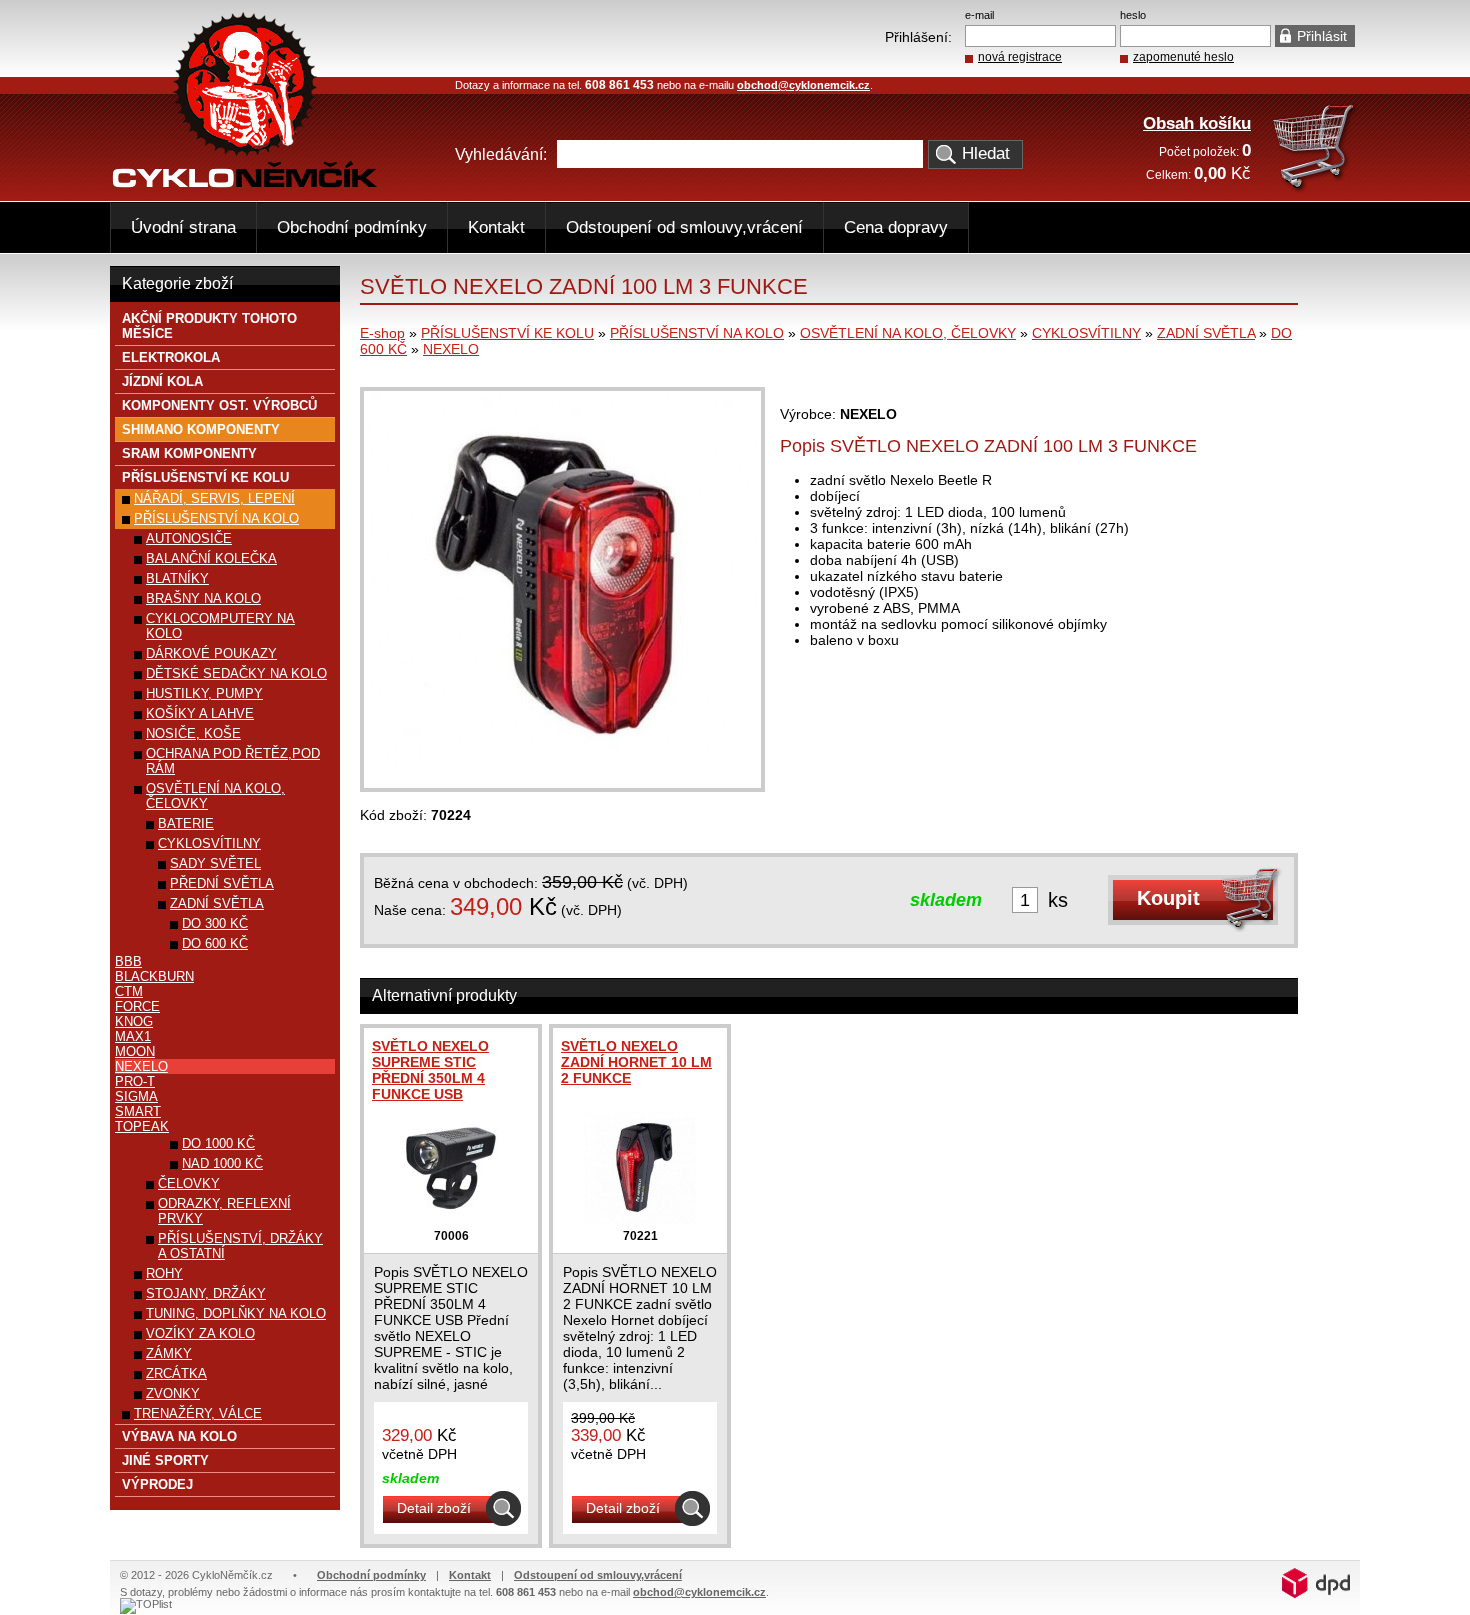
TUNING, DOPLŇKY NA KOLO (236, 1313)
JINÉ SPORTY (165, 1460)
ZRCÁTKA (176, 1373)
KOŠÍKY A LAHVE (200, 713)
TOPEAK (142, 1126)
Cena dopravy (896, 227)
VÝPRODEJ (157, 1484)
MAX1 (133, 1036)
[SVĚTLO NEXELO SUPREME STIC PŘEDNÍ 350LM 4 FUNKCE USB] (451, 1219)
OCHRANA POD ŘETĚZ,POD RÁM (233, 761)
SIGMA (136, 1096)
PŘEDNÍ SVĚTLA (222, 883)
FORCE (137, 1006)
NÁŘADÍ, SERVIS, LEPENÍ (214, 498)
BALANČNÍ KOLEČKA (211, 558)
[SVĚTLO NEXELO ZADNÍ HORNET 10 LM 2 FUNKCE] (640, 1219)
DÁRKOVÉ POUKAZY (211, 653)
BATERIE (186, 823)
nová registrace (1020, 57)
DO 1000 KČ (218, 1143)
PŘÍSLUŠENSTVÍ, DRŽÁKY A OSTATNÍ (240, 1246)
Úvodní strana (183, 227)
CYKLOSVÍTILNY (1086, 333)
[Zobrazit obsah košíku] (1315, 188)
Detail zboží (434, 1508)
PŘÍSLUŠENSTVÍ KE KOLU (507, 333)
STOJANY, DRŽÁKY (206, 1293)
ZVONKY (173, 1393)
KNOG (134, 1021)
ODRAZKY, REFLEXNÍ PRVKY (224, 1211)
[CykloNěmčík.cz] (245, 183)
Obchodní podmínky (352, 227)
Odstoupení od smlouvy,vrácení (684, 227)
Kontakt (496, 227)
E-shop (382, 333)
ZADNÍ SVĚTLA (1206, 333)
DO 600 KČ (215, 943)
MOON (135, 1051)
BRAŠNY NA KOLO (203, 598)
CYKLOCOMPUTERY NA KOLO (220, 626)
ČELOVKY (189, 1183)
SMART (138, 1111)
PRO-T (135, 1081)
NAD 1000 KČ (222, 1163)
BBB (128, 961)
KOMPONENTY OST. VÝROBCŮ (219, 405)
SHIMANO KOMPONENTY (201, 429)
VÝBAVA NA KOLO (179, 1436)
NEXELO (451, 349)
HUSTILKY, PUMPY (204, 693)
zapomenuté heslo (1183, 57)
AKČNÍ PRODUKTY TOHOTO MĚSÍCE (209, 326)
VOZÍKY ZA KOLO (200, 1333)
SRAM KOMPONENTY (189, 453)
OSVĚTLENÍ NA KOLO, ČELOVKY (908, 333)
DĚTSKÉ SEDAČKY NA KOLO (236, 673)
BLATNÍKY (177, 578)
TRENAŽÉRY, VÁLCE (198, 1413)
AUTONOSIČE (189, 538)
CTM (129, 991)
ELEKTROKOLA (171, 357)
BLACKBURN (154, 976)
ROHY (164, 1273)
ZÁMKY (169, 1353)
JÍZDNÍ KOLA (162, 381)
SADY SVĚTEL (215, 863)
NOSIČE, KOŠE (193, 733)
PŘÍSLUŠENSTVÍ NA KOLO (697, 333)
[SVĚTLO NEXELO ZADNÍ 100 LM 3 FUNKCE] (562, 783)
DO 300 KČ (215, 923)
